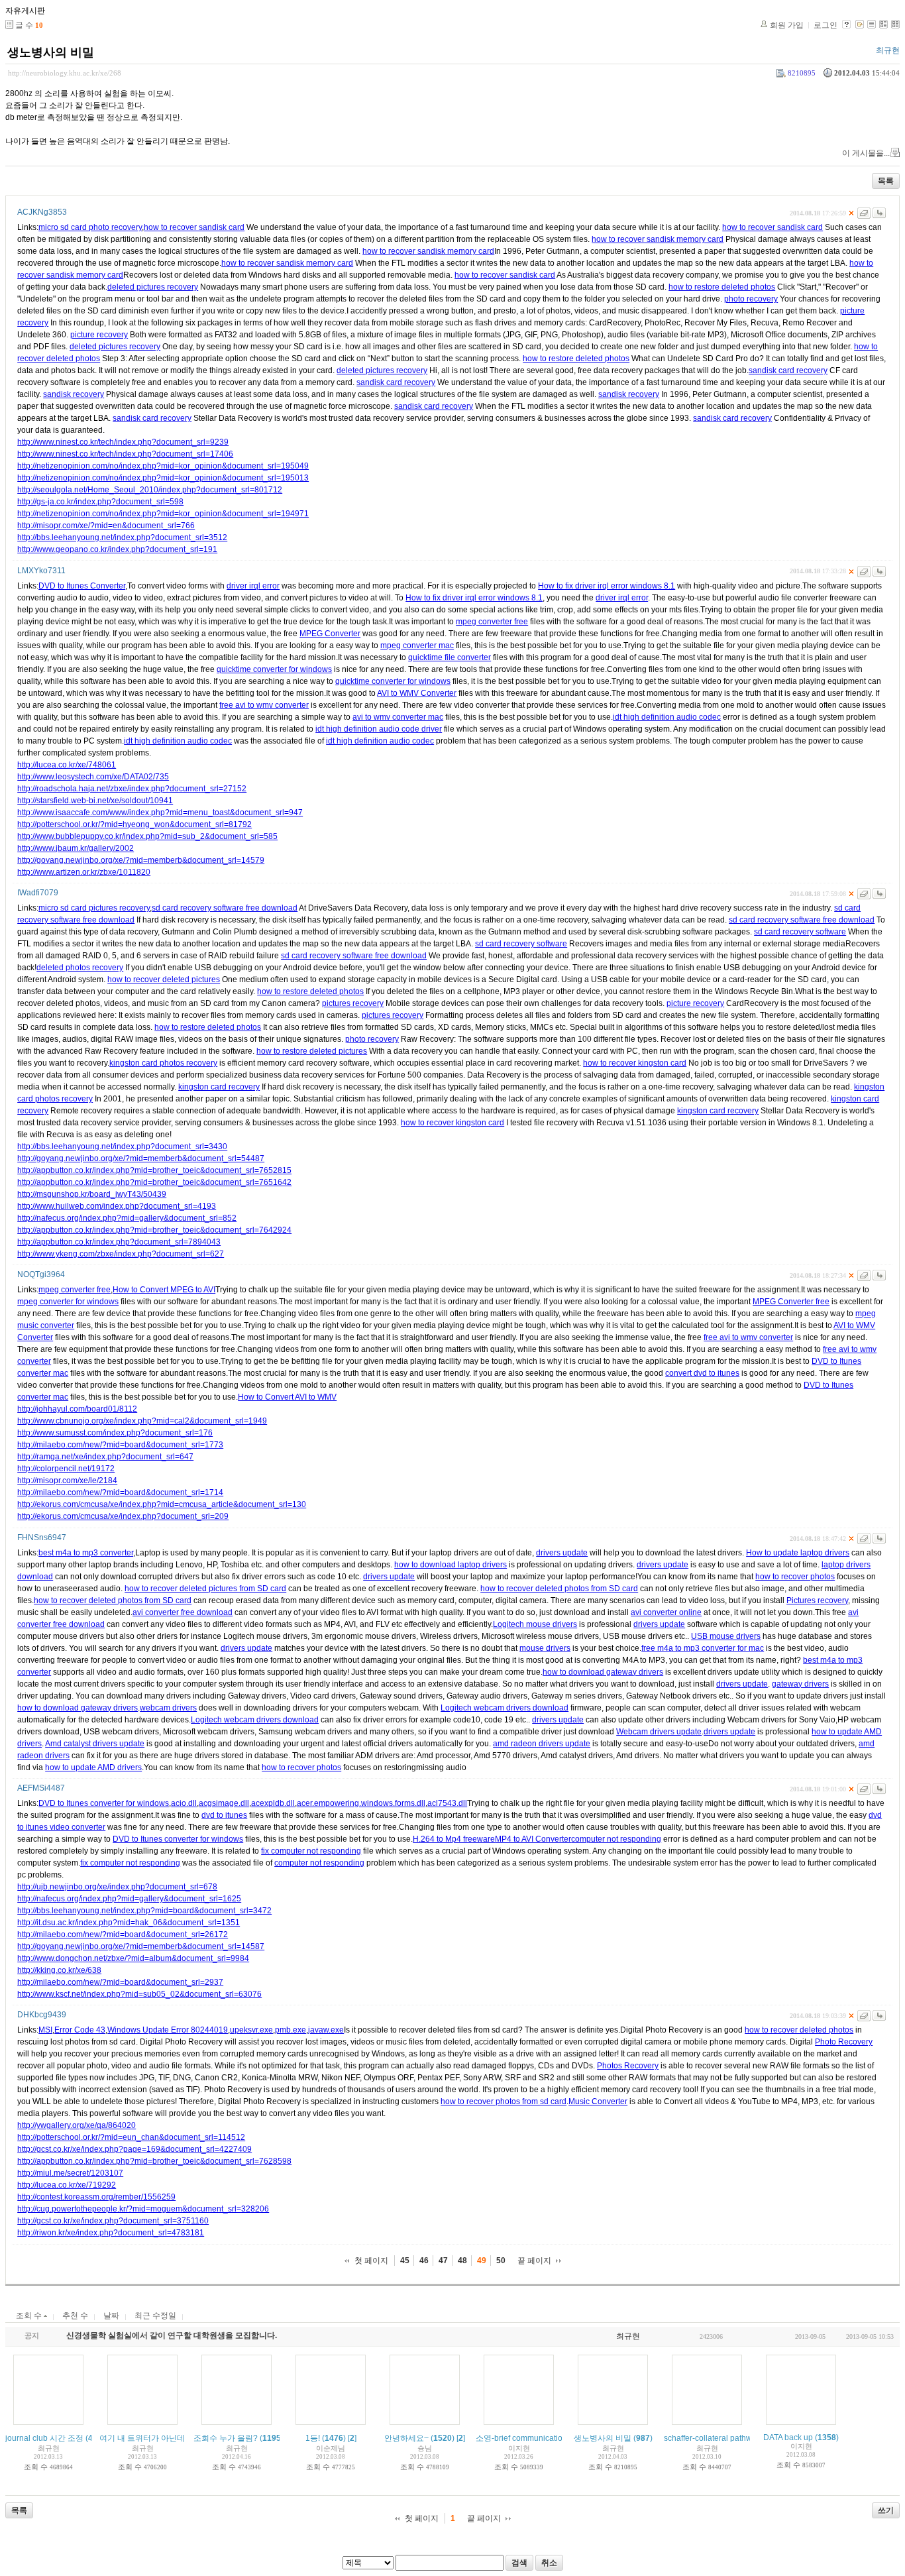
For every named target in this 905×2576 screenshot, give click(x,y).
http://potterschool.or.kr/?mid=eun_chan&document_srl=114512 (131, 2137)
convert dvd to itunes (702, 1373)
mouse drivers (545, 1648)
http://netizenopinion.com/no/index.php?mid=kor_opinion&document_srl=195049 (163, 466)
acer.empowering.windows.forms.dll (361, 1803)
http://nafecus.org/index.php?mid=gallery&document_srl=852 (127, 1218)
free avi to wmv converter (264, 705)
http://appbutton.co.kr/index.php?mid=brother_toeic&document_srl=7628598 (154, 2161)
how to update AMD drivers (93, 1767)
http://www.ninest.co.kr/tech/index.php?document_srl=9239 (123, 442)
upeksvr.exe (251, 2030)
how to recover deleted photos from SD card (559, 1589)
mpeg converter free (492, 622)
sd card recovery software (800, 932)
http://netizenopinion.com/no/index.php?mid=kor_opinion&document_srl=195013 (163, 478)
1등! (313, 2438)
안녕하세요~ (406, 2438)
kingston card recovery (219, 1087)
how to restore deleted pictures (312, 1051)
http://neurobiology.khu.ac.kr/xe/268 (65, 73)
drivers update (562, 1553)
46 (424, 2261)
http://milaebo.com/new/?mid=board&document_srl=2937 (120, 1982)
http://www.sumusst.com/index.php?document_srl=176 (115, 1433)
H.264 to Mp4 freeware (454, 1839)
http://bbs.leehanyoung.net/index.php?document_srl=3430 (122, 1147)
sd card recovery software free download (225, 908)
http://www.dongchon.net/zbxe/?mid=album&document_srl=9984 (133, 1958)
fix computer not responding (311, 1851)
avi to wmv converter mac (398, 717)
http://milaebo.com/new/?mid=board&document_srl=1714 (120, 1492)
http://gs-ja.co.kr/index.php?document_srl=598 (100, 502)
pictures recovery (353, 1003)
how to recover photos (795, 1577)
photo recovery (751, 299)
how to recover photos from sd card (504, 2101)
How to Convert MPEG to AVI (164, 1290)
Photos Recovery (628, 2066)
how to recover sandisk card (194, 227)
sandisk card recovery (788, 370)
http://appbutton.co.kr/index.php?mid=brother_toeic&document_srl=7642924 (154, 1230)
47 (443, 2261)
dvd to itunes (224, 1815)
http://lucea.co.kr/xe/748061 (67, 765)
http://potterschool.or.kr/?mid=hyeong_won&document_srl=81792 (134, 824)
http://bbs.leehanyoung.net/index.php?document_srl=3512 (122, 537)
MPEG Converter (330, 634)
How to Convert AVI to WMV (287, 1397)
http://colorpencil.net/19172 (66, 1469)
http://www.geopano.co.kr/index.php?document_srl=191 (117, 549)
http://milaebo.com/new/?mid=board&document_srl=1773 (120, 1445)
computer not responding (616, 1839)
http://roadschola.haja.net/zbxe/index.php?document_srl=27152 (132, 789)
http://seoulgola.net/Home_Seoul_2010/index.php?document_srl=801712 (150, 490)
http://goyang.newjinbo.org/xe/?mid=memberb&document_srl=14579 (141, 860)
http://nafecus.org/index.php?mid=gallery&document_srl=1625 (129, 1899)
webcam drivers (168, 1708)
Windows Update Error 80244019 (168, 2030)
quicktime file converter (450, 657)
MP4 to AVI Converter (533, 1839)
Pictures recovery (817, 1600)
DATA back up (788, 2437)
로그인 (825, 25)
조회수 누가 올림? (226, 2438)
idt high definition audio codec (667, 717)
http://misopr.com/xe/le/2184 (67, 1481)
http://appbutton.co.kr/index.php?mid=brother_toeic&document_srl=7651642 (154, 1182)
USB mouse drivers (726, 1636)
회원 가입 (787, 25)
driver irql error (253, 586)
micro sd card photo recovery (90, 227)
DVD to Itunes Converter (82, 586)
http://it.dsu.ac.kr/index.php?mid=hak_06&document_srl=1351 (129, 1923)
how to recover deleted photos (799, 2030)
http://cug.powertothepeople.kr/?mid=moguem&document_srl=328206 (143, 2209)
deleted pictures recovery (153, 287)
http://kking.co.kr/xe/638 (59, 1970)
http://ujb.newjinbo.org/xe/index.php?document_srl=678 (117, 1887)
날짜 (111, 2316)
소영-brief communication (521, 2438)
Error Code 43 (80, 2030)
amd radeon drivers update (542, 1744)
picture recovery (99, 335)
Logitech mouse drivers (535, 1624)
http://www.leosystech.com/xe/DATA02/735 (93, 777)
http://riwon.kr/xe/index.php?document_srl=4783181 (111, 2233)
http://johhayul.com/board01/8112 (77, 1409)
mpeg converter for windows (68, 1302)
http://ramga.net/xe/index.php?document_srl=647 (105, 1457)
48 (462, 2261)
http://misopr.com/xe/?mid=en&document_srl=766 (106, 526)
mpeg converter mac (417, 645)
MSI (45, 2030)
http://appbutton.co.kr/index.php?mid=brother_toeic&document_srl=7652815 (154, 1170)
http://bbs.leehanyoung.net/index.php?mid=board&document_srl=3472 (144, 1911)
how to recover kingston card (635, 1063)
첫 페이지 (371, 2261)
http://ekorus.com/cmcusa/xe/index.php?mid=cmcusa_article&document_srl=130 (162, 1504)
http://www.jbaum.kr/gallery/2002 (76, 848)
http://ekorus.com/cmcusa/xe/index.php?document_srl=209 (123, 1516)
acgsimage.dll (224, 1803)
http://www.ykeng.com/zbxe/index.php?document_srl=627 (121, 1254)
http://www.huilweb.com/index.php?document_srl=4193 (117, 1206)
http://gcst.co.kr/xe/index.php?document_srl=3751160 (113, 2221)
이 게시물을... (866, 153)
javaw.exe (326, 2030)
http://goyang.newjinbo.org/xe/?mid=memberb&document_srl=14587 (141, 1946)
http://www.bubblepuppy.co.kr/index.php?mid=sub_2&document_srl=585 (147, 836)
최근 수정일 (155, 2316)
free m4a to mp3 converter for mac (703, 1648)
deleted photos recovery (80, 968)
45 (405, 2261)
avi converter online (666, 1612)
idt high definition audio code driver (379, 729)
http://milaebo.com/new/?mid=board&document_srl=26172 (123, 1934)
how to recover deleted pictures (164, 980)
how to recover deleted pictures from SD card (205, 1589)
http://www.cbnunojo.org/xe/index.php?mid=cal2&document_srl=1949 (142, 1421)
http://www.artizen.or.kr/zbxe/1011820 (84, 872)
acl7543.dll (447, 1803)
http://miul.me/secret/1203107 (70, 2173)
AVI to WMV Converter (417, 693)
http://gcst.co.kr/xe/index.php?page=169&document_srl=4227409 (134, 2149)
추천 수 (75, 2316)
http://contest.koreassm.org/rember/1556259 (96, 2197)
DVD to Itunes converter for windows (104, 1803)
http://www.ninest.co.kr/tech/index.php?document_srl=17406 (125, 454)
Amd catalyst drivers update (95, 1744)
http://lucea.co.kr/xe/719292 (67, 2185)
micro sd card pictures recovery (94, 908)
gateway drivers (800, 1684)
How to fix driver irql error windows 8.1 (607, 586)
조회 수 (30, 2316)
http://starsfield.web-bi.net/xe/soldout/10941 (95, 801)
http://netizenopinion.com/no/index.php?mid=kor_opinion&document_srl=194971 (163, 514)
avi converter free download (183, 1612)
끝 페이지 (534, 2261)
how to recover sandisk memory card (658, 239)
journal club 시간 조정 (44, 2438)
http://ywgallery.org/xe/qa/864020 (77, 2125)
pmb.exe (291, 2030)
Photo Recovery (844, 2042)
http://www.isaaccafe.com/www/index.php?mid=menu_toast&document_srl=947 (160, 812)
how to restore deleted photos (722, 287)
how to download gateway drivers (603, 1672)
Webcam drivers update (659, 1732)
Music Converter (598, 2101)
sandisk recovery (74, 394)
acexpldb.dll (273, 1803)
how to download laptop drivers (451, 1565)
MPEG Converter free (791, 1302)
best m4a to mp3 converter (86, 1553)
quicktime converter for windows (274, 669)
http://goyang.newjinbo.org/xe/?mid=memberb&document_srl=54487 (141, 1158)
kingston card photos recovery (163, 1063)
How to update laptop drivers (798, 1553)
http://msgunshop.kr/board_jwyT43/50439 (92, 1194)
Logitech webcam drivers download (505, 1708)
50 (501, 2261)
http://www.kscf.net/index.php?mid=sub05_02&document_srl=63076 (139, 1994)
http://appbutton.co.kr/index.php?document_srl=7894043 (119, 1242)
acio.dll (184, 1803)
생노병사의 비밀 (51, 52)
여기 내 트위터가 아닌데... (145, 2438)
